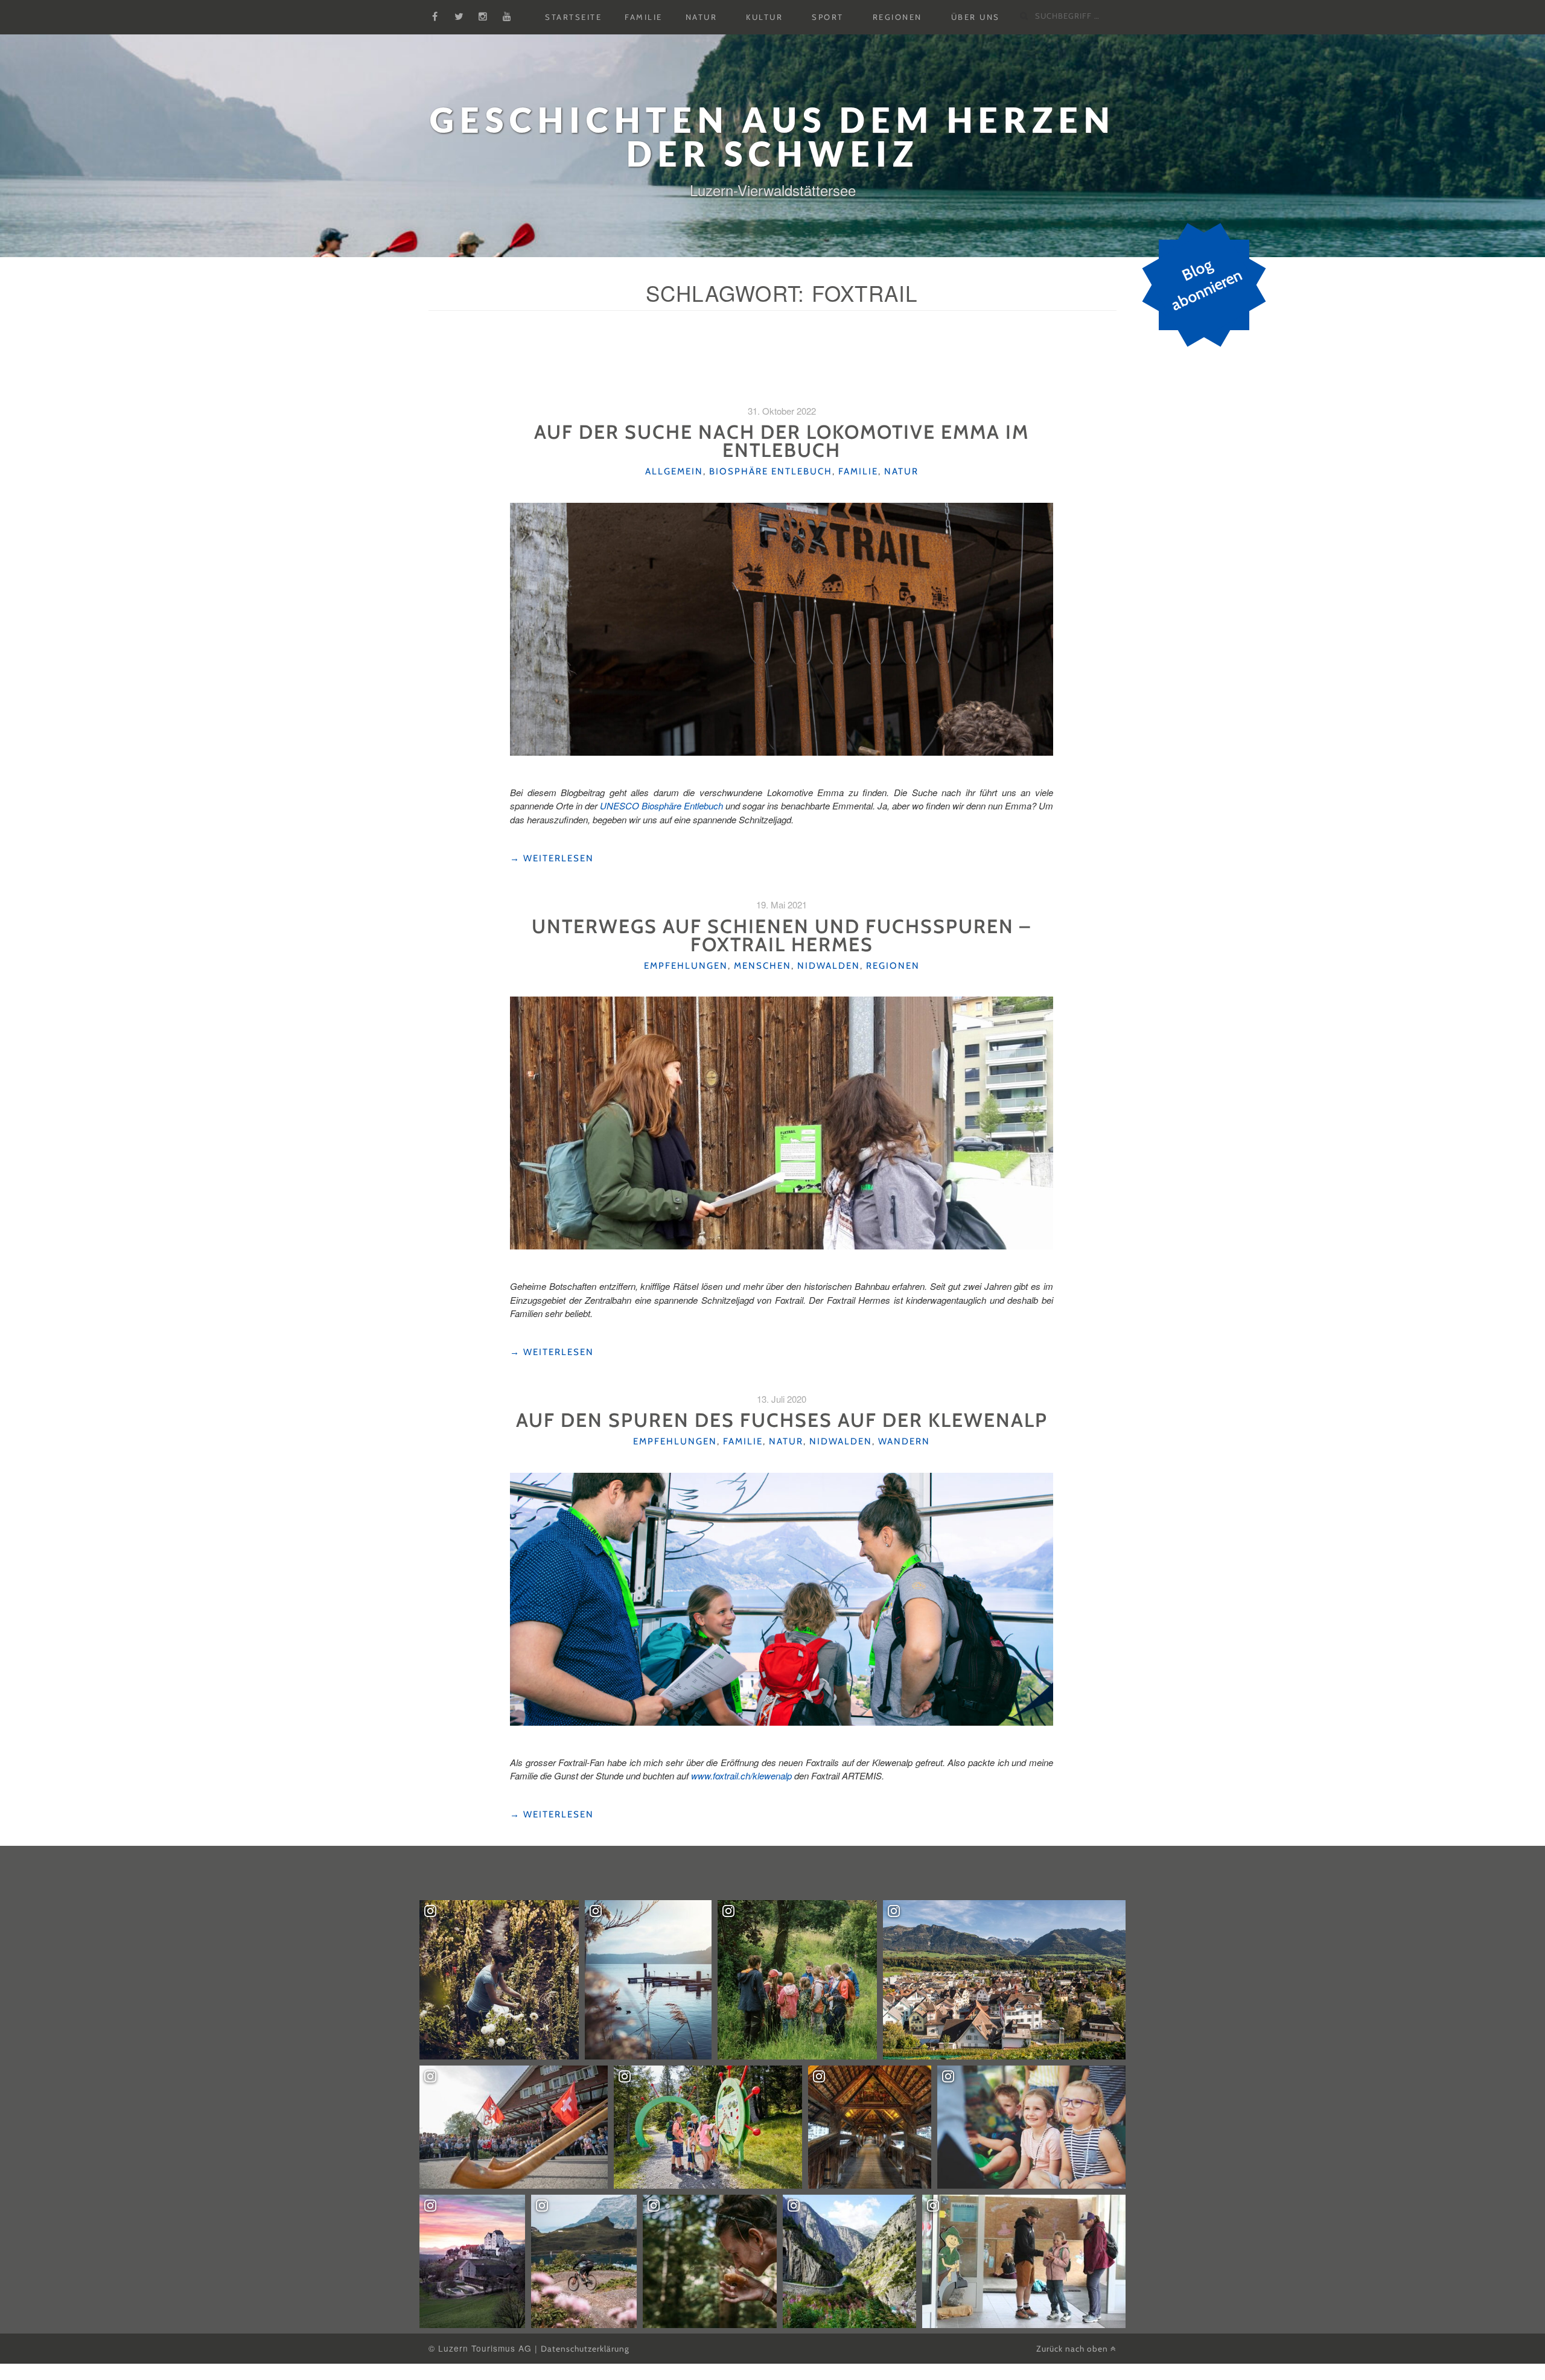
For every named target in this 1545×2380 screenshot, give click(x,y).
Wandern (904, 1441)
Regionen (897, 18)
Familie (644, 18)
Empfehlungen (686, 966)
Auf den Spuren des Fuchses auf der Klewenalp (782, 1420)
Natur (702, 18)
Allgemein (674, 471)
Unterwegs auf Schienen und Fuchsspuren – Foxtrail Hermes (782, 935)
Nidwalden (829, 966)
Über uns (976, 18)
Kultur (764, 18)
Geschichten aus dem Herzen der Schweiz (772, 137)
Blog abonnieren (1206, 285)
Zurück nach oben (1073, 2349)
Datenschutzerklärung (585, 2349)
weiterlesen (552, 859)
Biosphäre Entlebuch (771, 471)
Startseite (573, 18)
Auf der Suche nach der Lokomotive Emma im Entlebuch (782, 441)
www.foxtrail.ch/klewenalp (741, 1775)
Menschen (763, 966)
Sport (828, 18)
